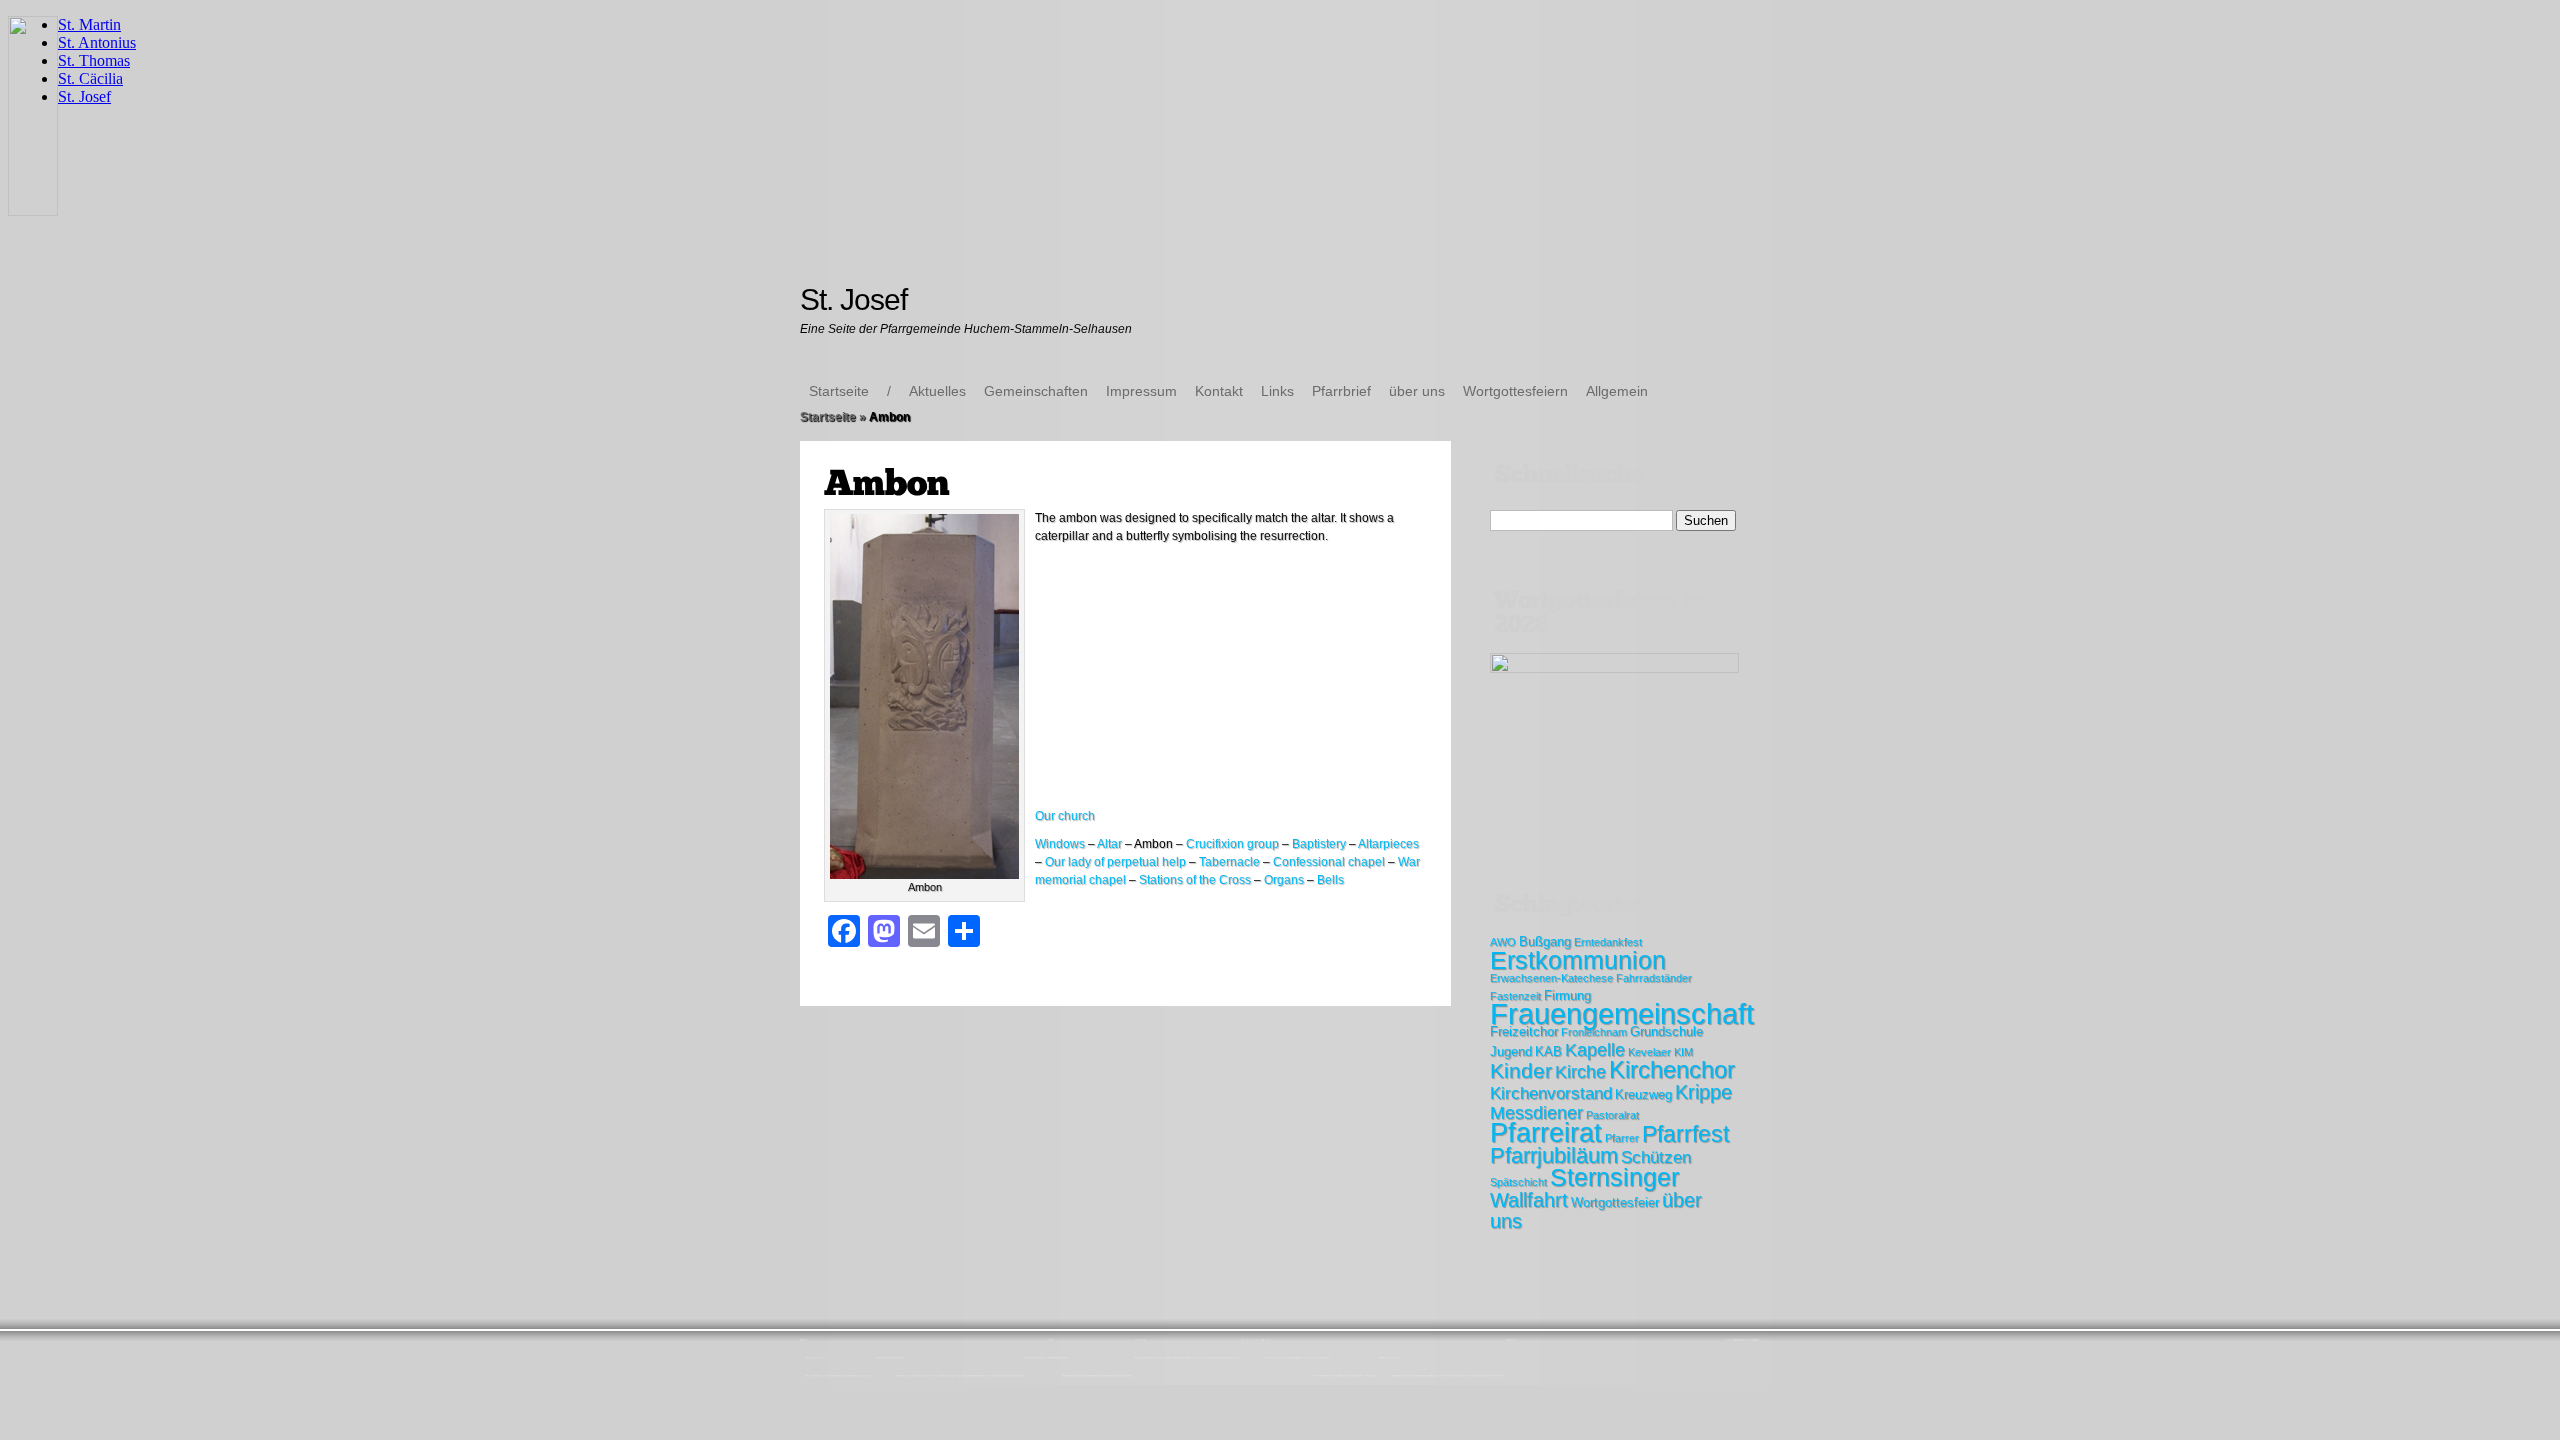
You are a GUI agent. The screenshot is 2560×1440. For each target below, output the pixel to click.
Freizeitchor (1524, 1031)
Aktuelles (937, 391)
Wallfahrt (1529, 1200)
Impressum (1141, 391)
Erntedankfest (1608, 942)
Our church (1065, 816)
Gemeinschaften (1036, 391)
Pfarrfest (1685, 1134)
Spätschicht (1518, 1182)
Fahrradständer (1654, 978)
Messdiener (1536, 1113)
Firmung (1567, 995)
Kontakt (1219, 391)
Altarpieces (1388, 844)
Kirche (1580, 1072)
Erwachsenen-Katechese (1551, 978)
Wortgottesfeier (1615, 1202)
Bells (1330, 880)
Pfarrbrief (1341, 391)
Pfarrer (1622, 1138)
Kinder (1521, 1070)
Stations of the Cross (1195, 880)
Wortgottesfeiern (1515, 391)
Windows (1060, 844)
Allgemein (1617, 391)
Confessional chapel (1329, 862)
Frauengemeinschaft (1622, 1013)
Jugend (1511, 1051)
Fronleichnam (1594, 1032)
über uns (1417, 391)
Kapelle (1595, 1050)
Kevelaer (1649, 1052)
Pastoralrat (1612, 1115)
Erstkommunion (1578, 960)
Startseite (839, 391)
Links (1277, 391)
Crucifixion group (1232, 844)
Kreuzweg (1643, 1094)
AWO (1503, 942)
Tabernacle (1229, 862)
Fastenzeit (1515, 996)
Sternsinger (1614, 1177)
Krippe (1703, 1092)
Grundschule (1666, 1031)
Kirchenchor (1672, 1070)
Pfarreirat (1546, 1133)
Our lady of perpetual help (1115, 862)
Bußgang (1545, 941)
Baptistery (1319, 844)
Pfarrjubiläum (1554, 1155)
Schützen (1656, 1157)
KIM (1683, 1052)
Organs (1284, 880)
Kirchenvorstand (1551, 1093)
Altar (1109, 844)
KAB (1548, 1051)
